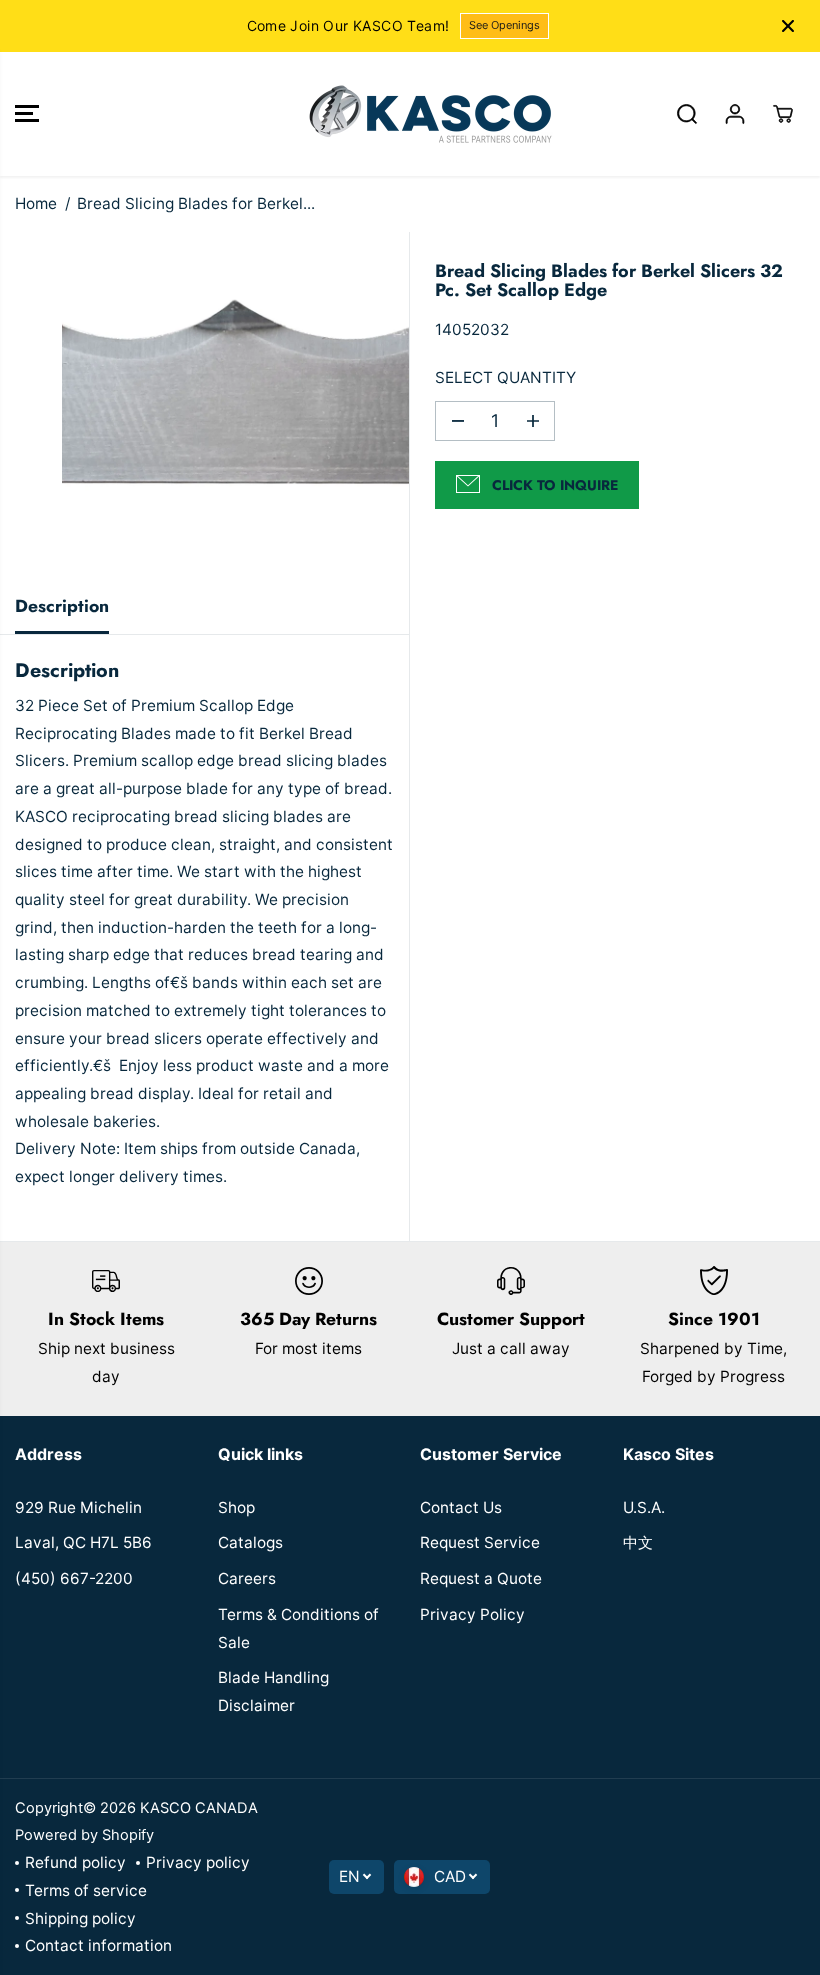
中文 (638, 1542)
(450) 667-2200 (74, 1578)
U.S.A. (644, 1507)
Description (62, 606)
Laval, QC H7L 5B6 (83, 1542)
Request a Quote (481, 1578)
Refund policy (75, 1862)
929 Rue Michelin (78, 1507)
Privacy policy (198, 1862)
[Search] (687, 114)
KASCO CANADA (199, 1808)
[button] (27, 114)
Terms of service (86, 1890)
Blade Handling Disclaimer (273, 1691)
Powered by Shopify (84, 1835)
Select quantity (505, 377)
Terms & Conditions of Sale (298, 1628)
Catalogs (250, 1542)
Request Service (480, 1542)
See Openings (504, 25)
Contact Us (461, 1507)
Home (36, 203)
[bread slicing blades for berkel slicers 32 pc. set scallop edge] (235, 405)
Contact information (98, 1945)
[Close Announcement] (788, 26)
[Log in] (735, 114)
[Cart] (783, 114)
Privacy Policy (472, 1614)
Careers (247, 1578)
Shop (236, 1507)
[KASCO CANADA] (405, 114)
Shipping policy (80, 1918)
